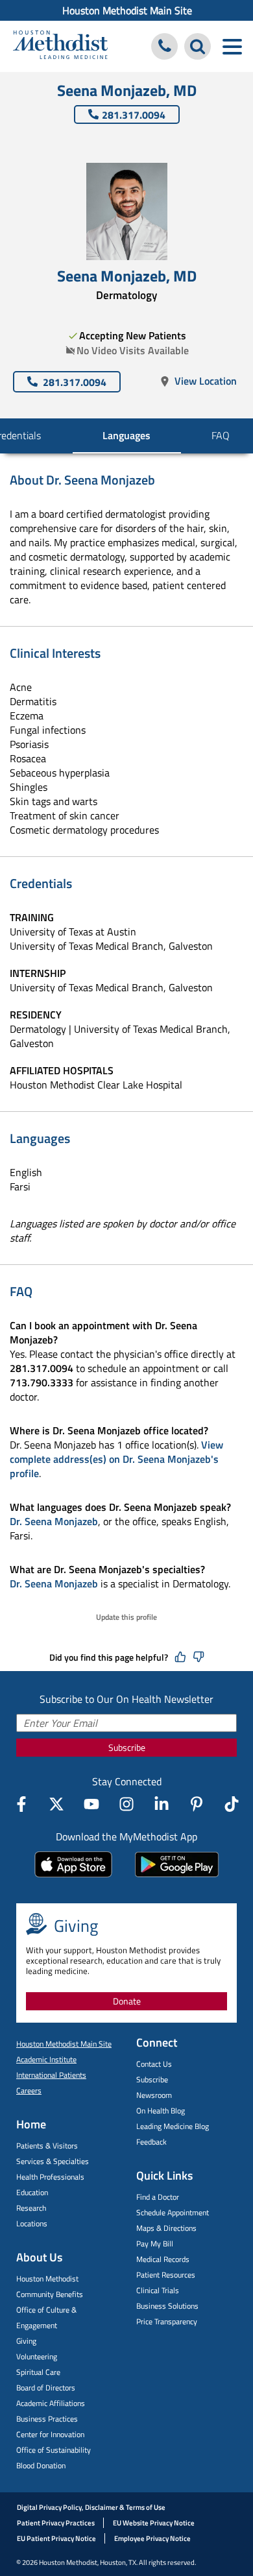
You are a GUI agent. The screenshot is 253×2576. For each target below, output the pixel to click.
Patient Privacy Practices (56, 2523)
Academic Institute (46, 2059)
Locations (32, 2223)
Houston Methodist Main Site (127, 10)
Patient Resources (166, 2275)
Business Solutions (167, 2306)
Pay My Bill (155, 2244)
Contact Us (154, 2064)
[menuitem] (126, 10)
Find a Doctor (158, 2197)
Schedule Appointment (173, 2212)
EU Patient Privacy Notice (56, 2538)
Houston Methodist (47, 2279)
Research (31, 2208)
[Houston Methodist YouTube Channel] (91, 1804)
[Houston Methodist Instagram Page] (126, 1804)
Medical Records (163, 2259)
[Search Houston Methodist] (198, 46)
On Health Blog (161, 2111)
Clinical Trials (158, 2290)
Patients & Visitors (47, 2146)
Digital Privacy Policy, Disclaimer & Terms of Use (91, 2507)
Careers (29, 2090)
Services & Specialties (53, 2161)
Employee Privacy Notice (152, 2538)
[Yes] (180, 1657)
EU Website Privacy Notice (154, 2523)
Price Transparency (167, 2321)
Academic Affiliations (51, 2403)
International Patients (51, 2075)
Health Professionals (50, 2177)
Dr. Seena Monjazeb (54, 1521)
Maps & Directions (166, 2228)
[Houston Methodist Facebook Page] (21, 1804)
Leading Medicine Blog (173, 2126)
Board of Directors (46, 2388)
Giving (26, 2341)
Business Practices (47, 2419)
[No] (199, 1657)
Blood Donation (41, 2465)
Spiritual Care (38, 2372)
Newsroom (154, 2095)
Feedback (151, 2142)
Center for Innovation (50, 2434)
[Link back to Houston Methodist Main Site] (60, 46)
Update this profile (126, 1617)
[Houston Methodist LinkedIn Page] (162, 1804)
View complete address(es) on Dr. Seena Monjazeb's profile (116, 1459)
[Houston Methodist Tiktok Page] (232, 1804)
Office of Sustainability (54, 2450)
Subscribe (127, 1747)
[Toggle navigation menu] (232, 46)
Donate (127, 2001)
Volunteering (37, 2356)
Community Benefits (50, 2294)
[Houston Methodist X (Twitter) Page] (56, 1804)
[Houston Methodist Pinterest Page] (197, 1804)
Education (32, 2192)
